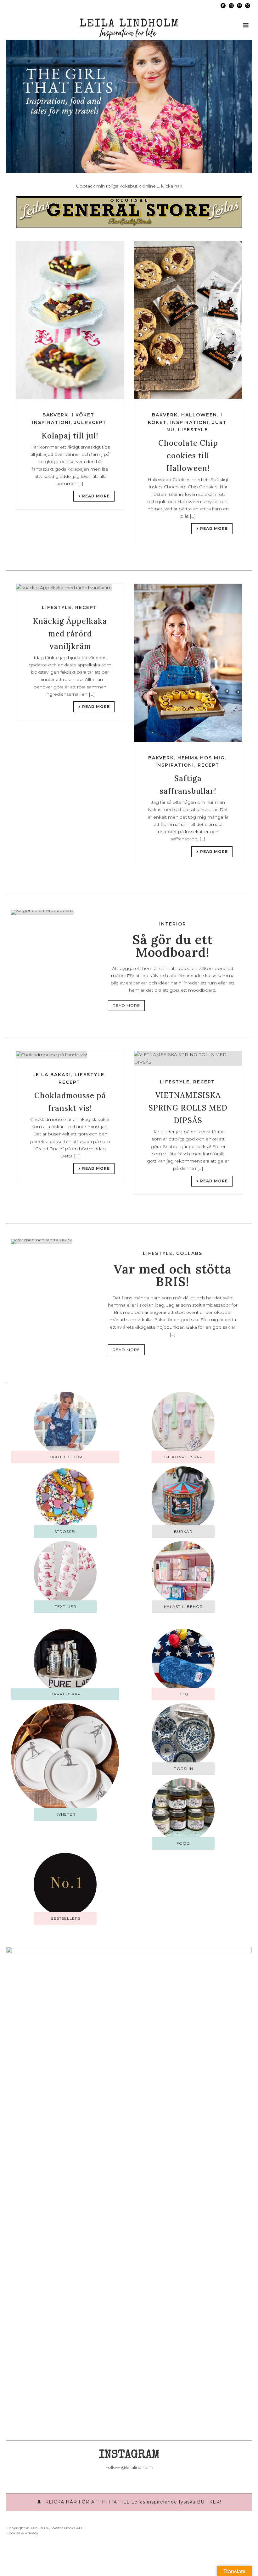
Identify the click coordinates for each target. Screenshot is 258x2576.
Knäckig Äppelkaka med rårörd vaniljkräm (70, 634)
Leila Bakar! (52, 1075)
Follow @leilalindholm (129, 2467)
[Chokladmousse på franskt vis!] (70, 1055)
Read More (96, 496)
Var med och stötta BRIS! (173, 1275)
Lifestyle (193, 430)
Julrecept (90, 422)
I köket (83, 415)
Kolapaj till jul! (70, 436)
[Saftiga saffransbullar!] (188, 663)
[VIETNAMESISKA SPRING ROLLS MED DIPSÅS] (188, 1058)
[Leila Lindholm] (129, 25)
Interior (173, 924)
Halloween (199, 415)
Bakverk (55, 415)
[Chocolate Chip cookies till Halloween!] (188, 320)
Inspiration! (51, 422)
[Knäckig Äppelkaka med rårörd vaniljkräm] (70, 588)
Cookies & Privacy (22, 2533)
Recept (86, 607)
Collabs (189, 1253)
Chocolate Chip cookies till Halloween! (188, 456)
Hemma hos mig (201, 758)
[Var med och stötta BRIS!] (41, 1241)
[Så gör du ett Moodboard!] (42, 912)
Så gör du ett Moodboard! (173, 946)
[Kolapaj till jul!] (70, 320)
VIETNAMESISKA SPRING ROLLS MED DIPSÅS (188, 1108)
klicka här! (172, 186)
